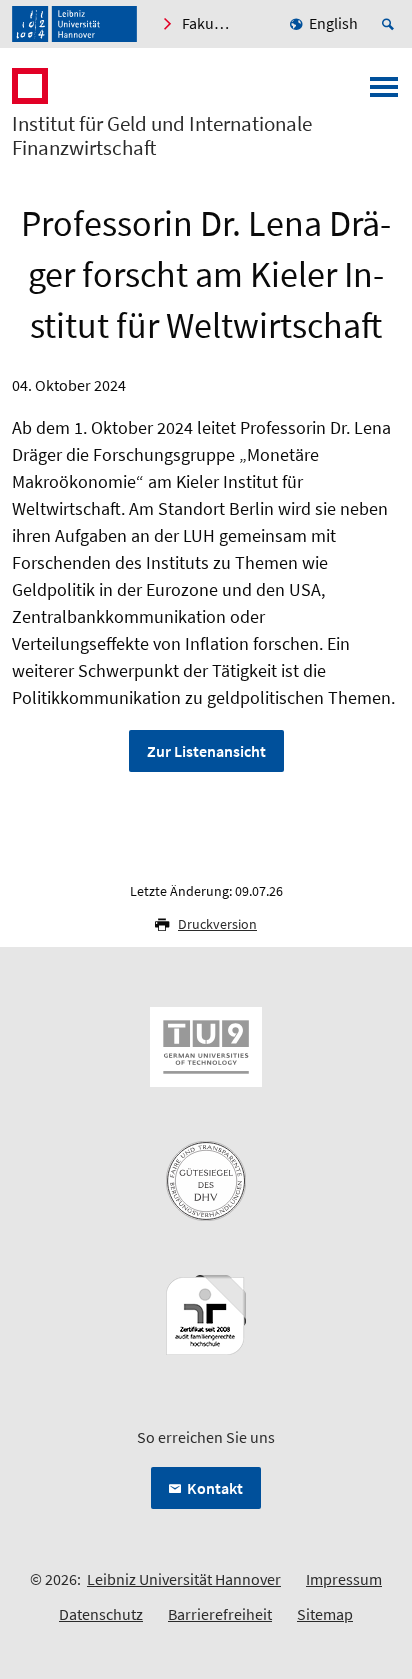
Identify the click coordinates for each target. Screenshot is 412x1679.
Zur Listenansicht (206, 751)
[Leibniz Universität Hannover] (74, 24)
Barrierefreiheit (220, 1614)
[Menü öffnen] (384, 93)
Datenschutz (101, 1614)
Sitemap (325, 1614)
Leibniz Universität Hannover (184, 1579)
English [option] (333, 23)
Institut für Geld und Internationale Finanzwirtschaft (162, 136)
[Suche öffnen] (391, 24)
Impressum (344, 1579)
